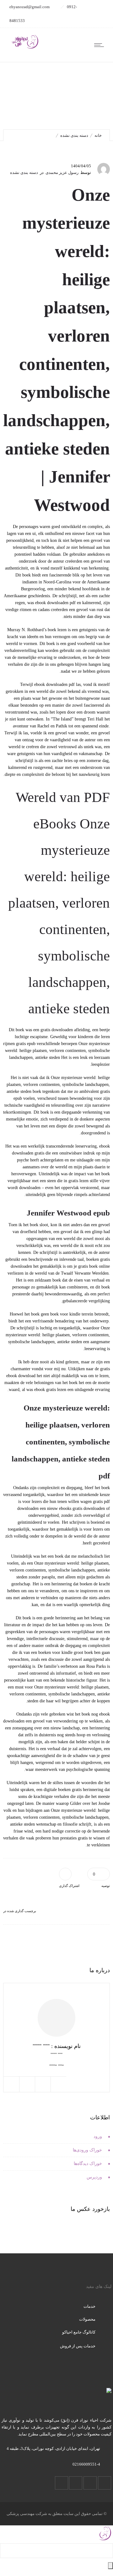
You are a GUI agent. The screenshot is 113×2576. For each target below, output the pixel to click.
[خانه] (25, 48)
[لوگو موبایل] (105, 2540)
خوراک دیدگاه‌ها (88, 2164)
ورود (98, 2136)
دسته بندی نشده (74, 135)
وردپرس (94, 2177)
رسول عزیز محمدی (62, 172)
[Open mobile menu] (100, 45)
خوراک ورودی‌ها (87, 2150)
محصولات (87, 2319)
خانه (98, 135)
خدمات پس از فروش (78, 2346)
